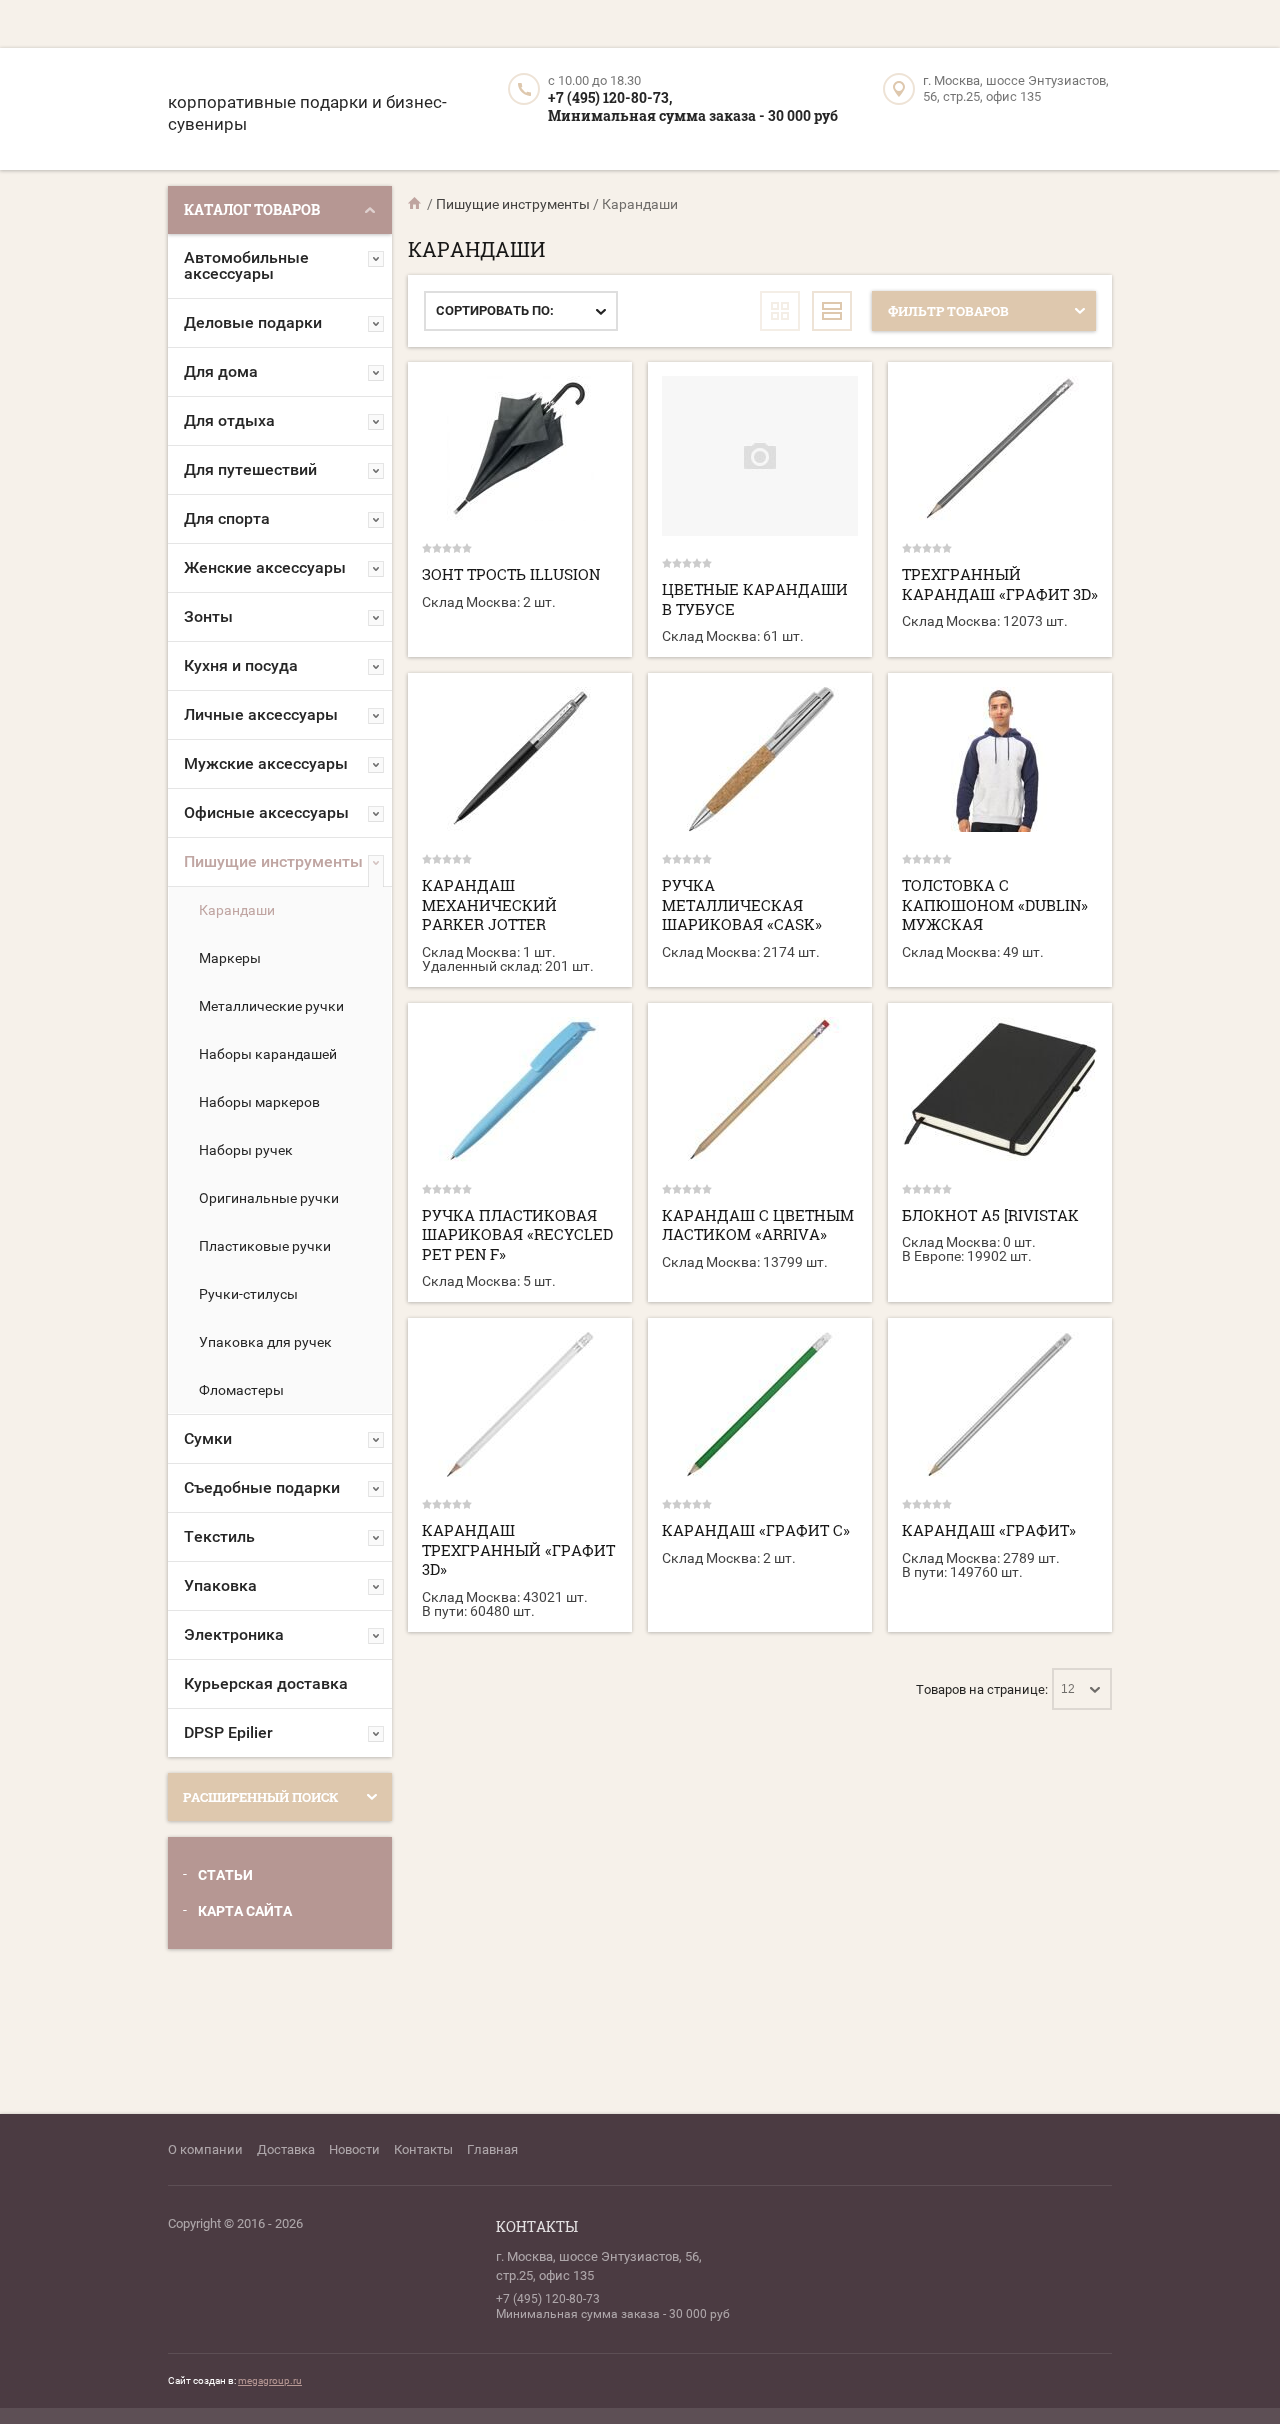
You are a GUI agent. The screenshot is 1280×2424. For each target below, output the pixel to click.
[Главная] (416, 204)
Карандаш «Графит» (989, 1530)
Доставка (286, 2149)
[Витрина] (780, 311)
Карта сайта (245, 1911)
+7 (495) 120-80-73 (548, 2299)
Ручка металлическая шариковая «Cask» (742, 904)
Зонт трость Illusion (511, 574)
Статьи (225, 1875)
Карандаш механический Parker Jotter (489, 904)
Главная (492, 2149)
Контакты (423, 2149)
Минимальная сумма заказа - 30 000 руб (693, 115)
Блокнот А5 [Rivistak (990, 1215)
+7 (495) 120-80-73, (610, 97)
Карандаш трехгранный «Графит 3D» (518, 1549)
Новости (354, 2149)
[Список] (832, 311)
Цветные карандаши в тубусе (755, 599)
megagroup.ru (270, 2380)
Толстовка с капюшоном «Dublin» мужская (995, 904)
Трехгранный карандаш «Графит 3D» (1000, 584)
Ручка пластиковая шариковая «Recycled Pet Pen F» (517, 1234)
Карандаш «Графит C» (756, 1530)
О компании (205, 2149)
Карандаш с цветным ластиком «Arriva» (758, 1225)
